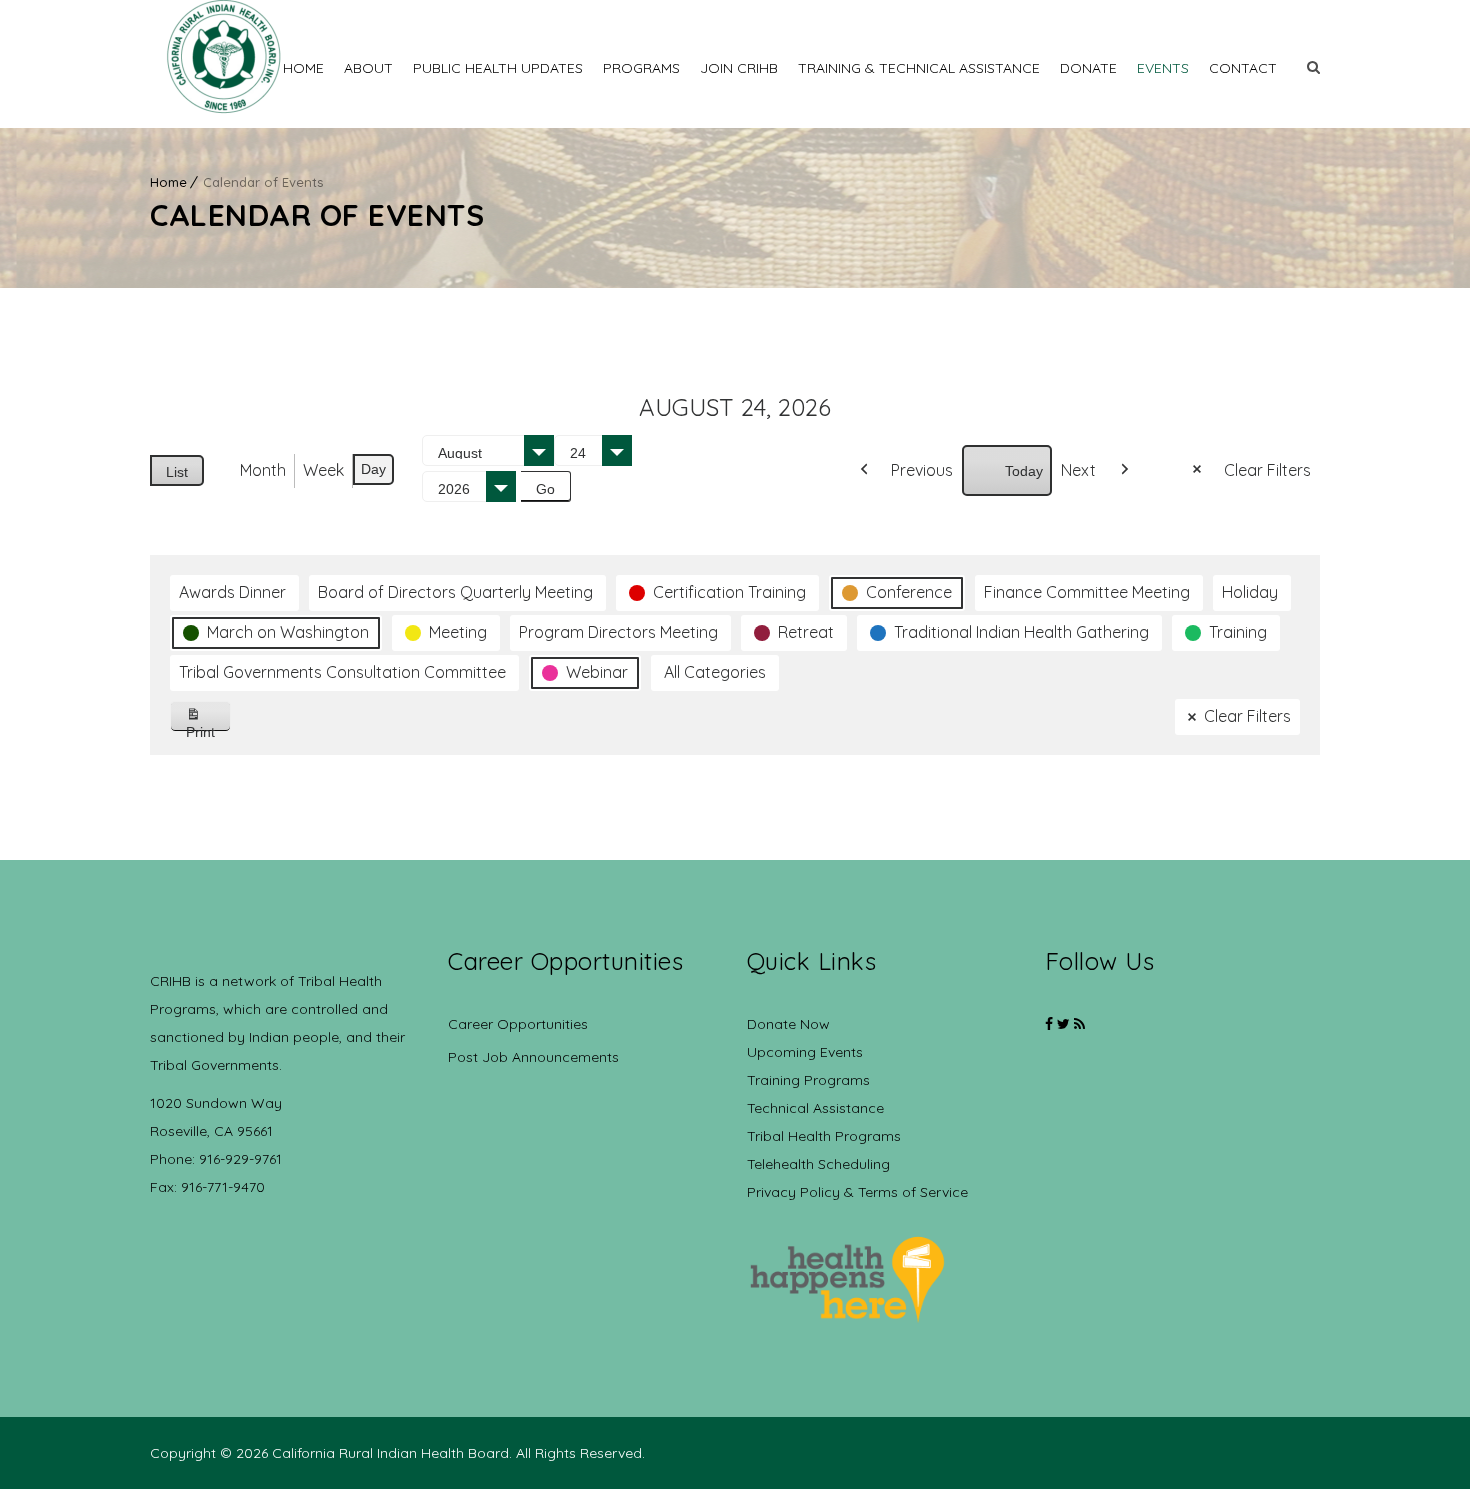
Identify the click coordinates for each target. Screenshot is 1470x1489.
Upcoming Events (805, 1052)
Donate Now (788, 1024)
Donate (1088, 68)
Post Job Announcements (533, 1057)
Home (303, 68)
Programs (641, 68)
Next (1078, 470)
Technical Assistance (815, 1108)
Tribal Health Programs (824, 1136)
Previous (922, 470)
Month (263, 470)
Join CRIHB (739, 68)
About (368, 68)
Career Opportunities (518, 1024)
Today (1024, 471)
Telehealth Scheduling (818, 1164)
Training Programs (808, 1080)
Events (1163, 68)
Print (208, 727)
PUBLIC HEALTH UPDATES (498, 68)
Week (323, 470)
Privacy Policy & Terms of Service (857, 1192)
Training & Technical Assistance (919, 68)
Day (373, 469)
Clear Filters (1267, 470)
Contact (1243, 68)
